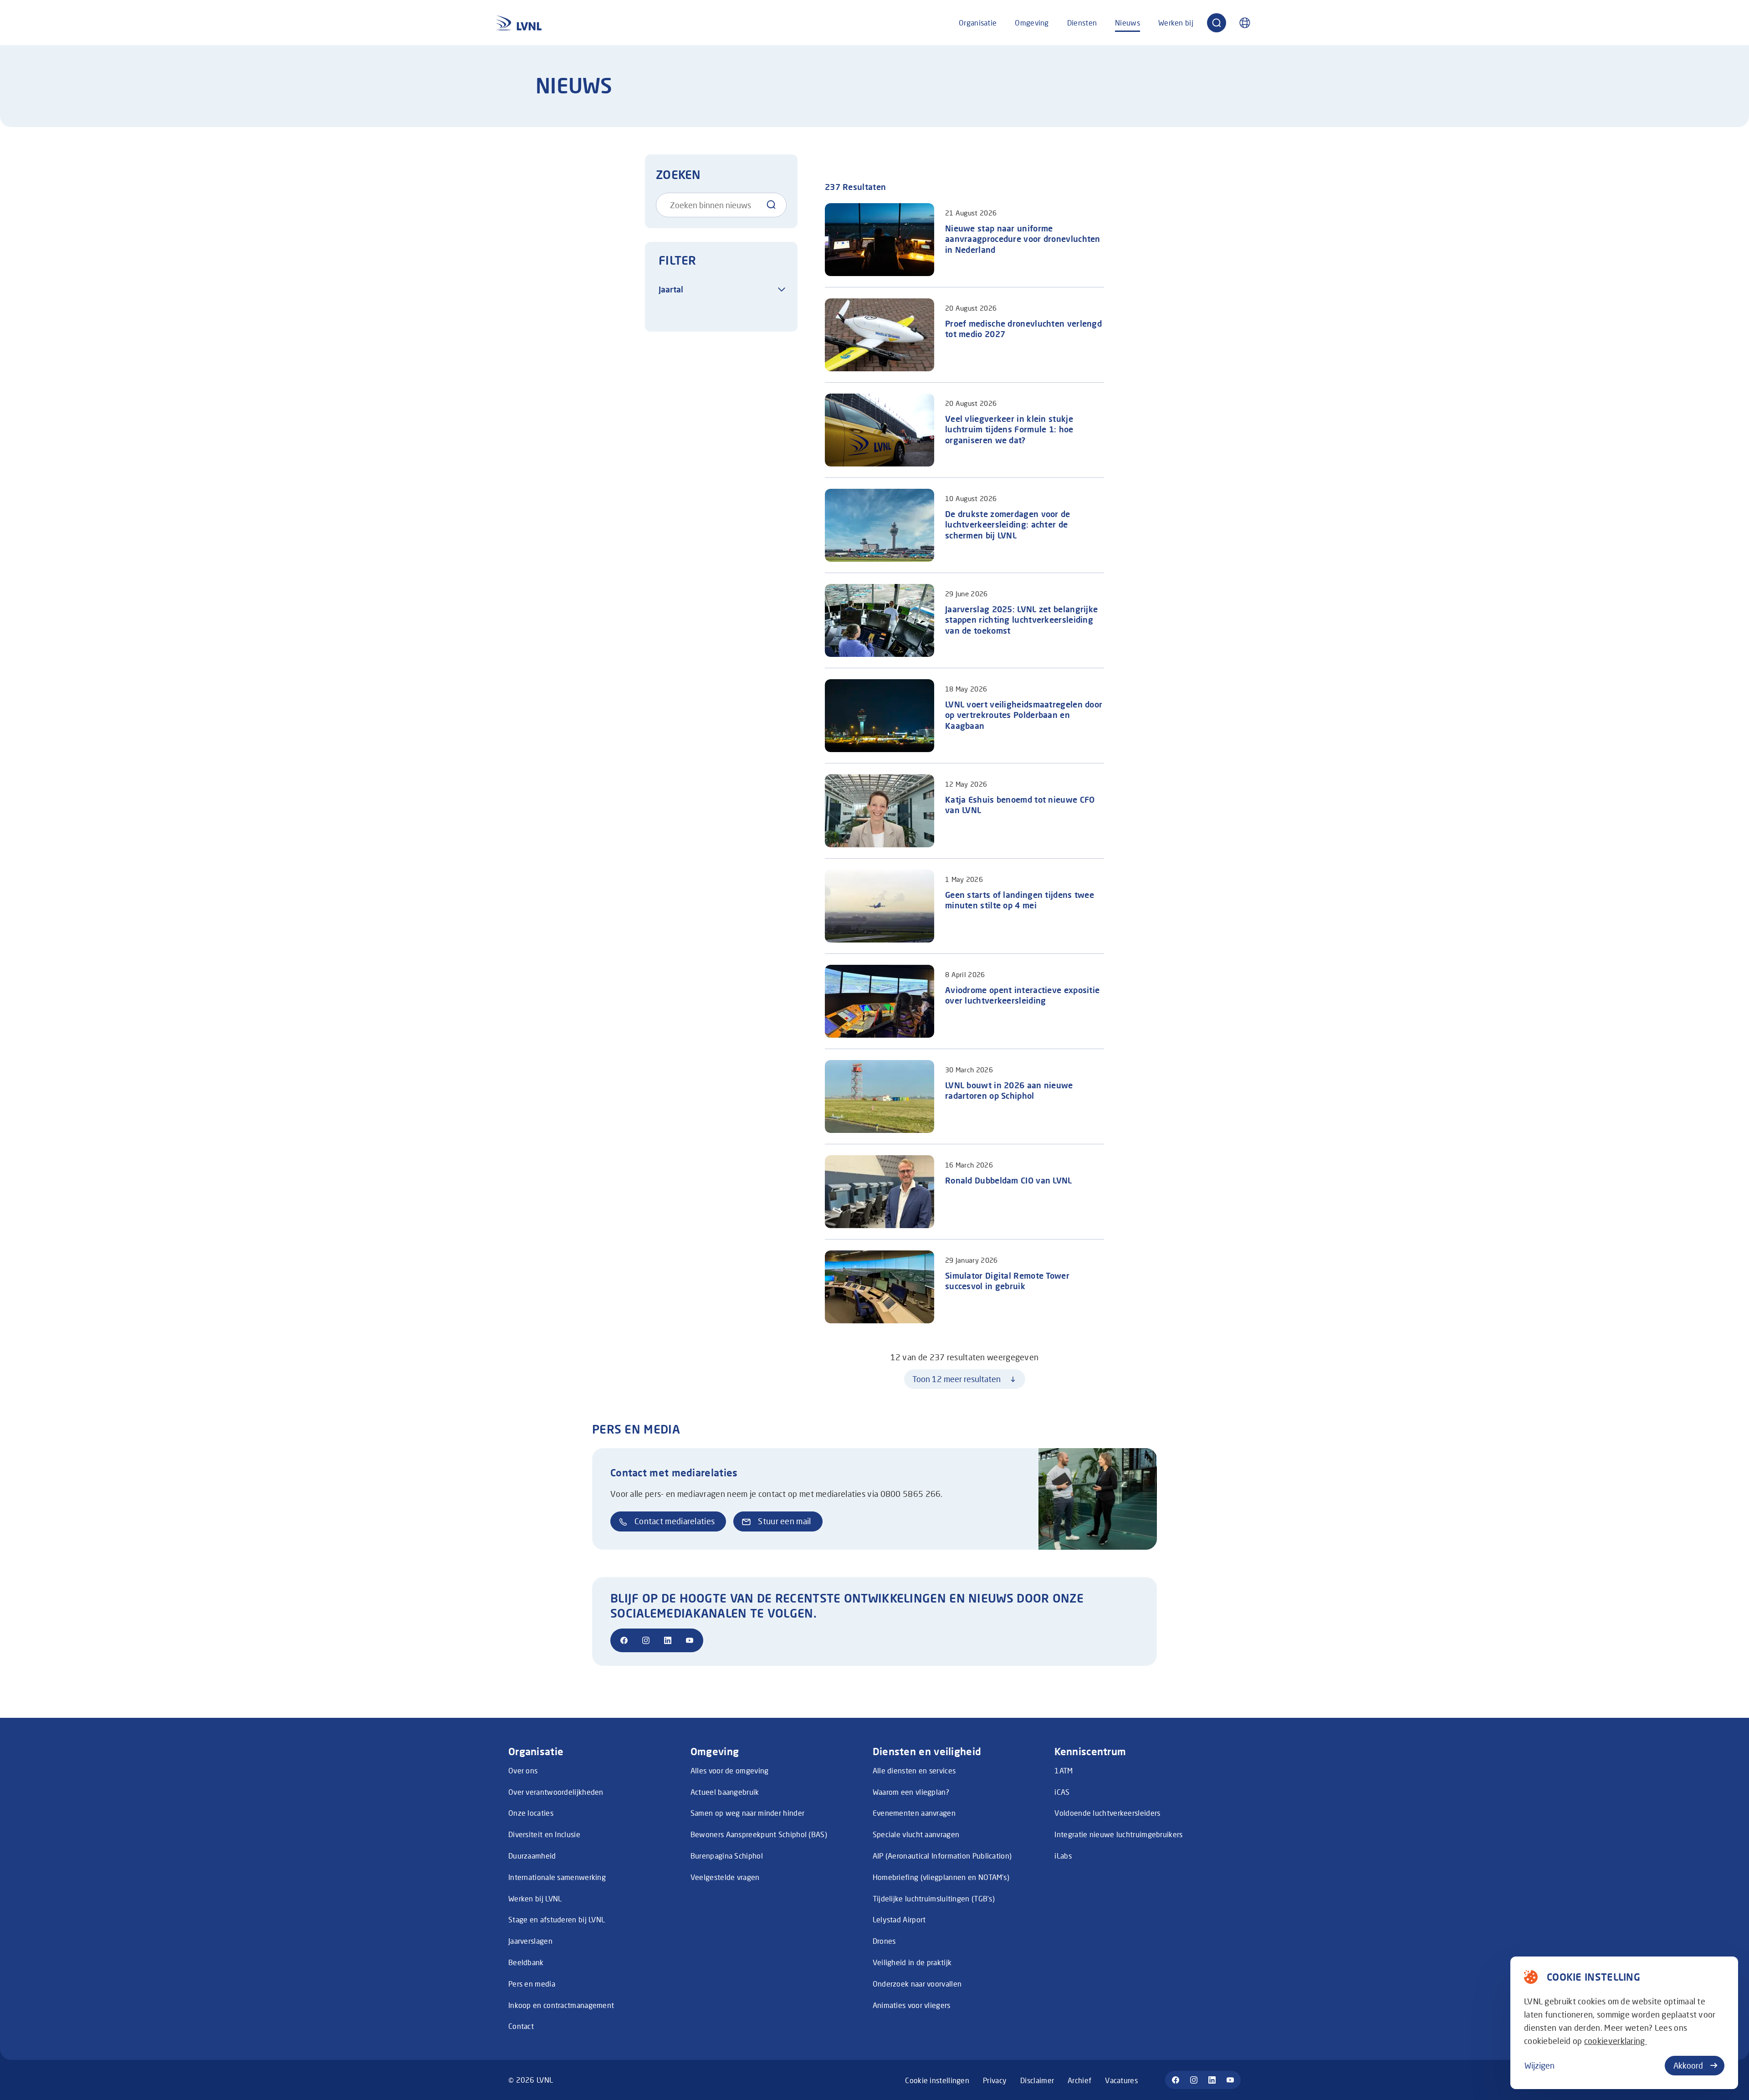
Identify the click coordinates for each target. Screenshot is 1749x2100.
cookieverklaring (1616, 2041)
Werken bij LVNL (535, 1898)
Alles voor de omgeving (730, 1770)
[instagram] (646, 1640)
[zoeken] (1217, 23)
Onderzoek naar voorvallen (917, 1984)
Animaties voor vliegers (912, 2005)
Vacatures (1121, 2080)
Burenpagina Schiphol (727, 1856)
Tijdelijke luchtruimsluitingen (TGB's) (934, 1898)
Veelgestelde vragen (725, 1877)
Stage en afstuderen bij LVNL (557, 1919)
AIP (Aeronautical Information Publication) (942, 1856)
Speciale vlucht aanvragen (916, 1834)
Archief (1079, 2080)
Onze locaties (531, 1813)
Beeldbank (526, 1962)
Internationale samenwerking (557, 1877)
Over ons (523, 1770)
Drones (884, 1941)
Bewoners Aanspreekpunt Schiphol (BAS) (759, 1834)
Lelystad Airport (899, 1919)
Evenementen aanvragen (914, 1813)
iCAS (1062, 1792)
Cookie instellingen (937, 2080)
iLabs (1063, 1856)
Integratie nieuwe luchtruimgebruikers (1118, 1834)
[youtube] (690, 1640)
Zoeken (678, 174)
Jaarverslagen (530, 1941)
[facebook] (624, 1640)
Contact (521, 2026)
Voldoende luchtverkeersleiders (1107, 1813)
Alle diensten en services (914, 1770)
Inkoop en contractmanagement (561, 2005)
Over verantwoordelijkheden (556, 1792)
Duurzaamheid (532, 1856)
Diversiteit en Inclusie (544, 1834)
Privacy (995, 2080)
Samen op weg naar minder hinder (747, 1813)
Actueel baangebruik (725, 1792)
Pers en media (532, 1984)
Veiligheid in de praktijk (912, 1962)
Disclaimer (1037, 2080)
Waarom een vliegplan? (911, 1792)
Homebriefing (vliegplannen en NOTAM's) (941, 1877)
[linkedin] (668, 1640)
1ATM (1064, 1770)
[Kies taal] (1245, 23)
